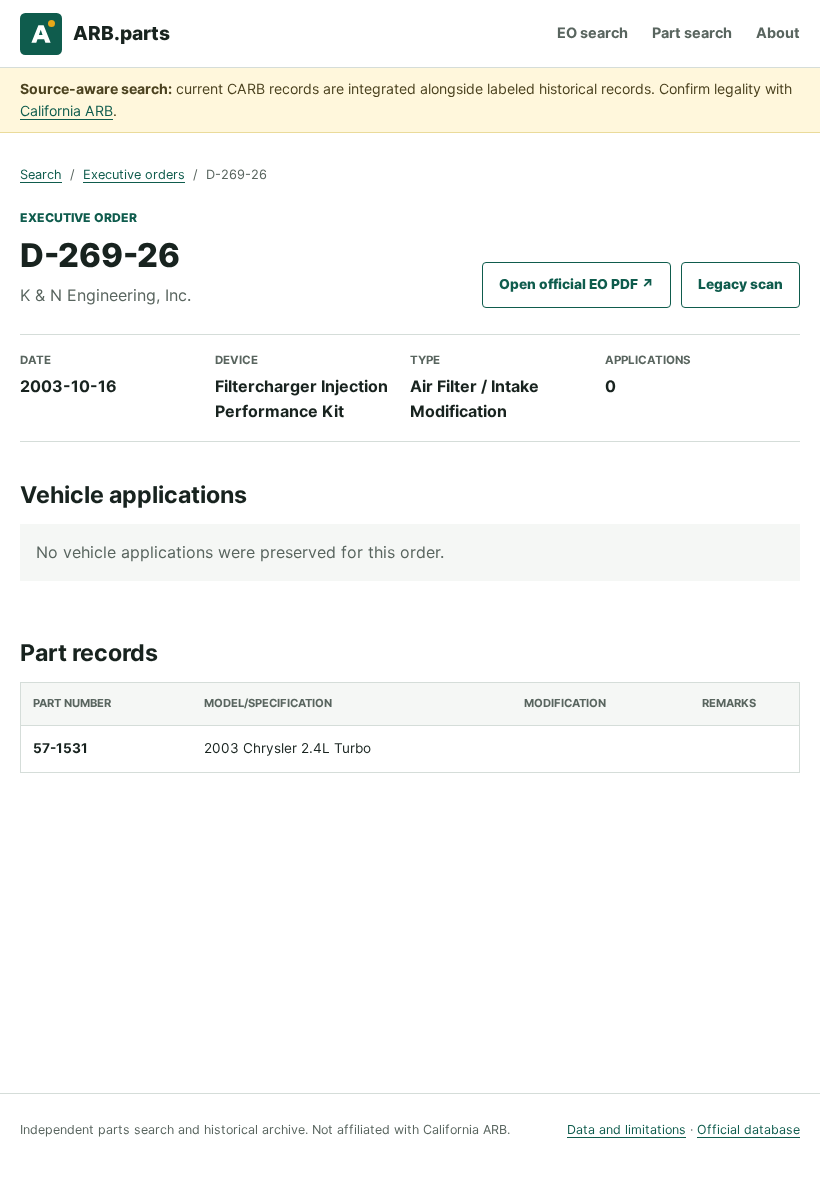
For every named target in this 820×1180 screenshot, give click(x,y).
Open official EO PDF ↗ (576, 284)
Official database (748, 1129)
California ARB (66, 110)
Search (41, 174)
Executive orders (134, 174)
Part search (692, 32)
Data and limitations (626, 1129)
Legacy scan (740, 284)
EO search (592, 32)
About (778, 32)
